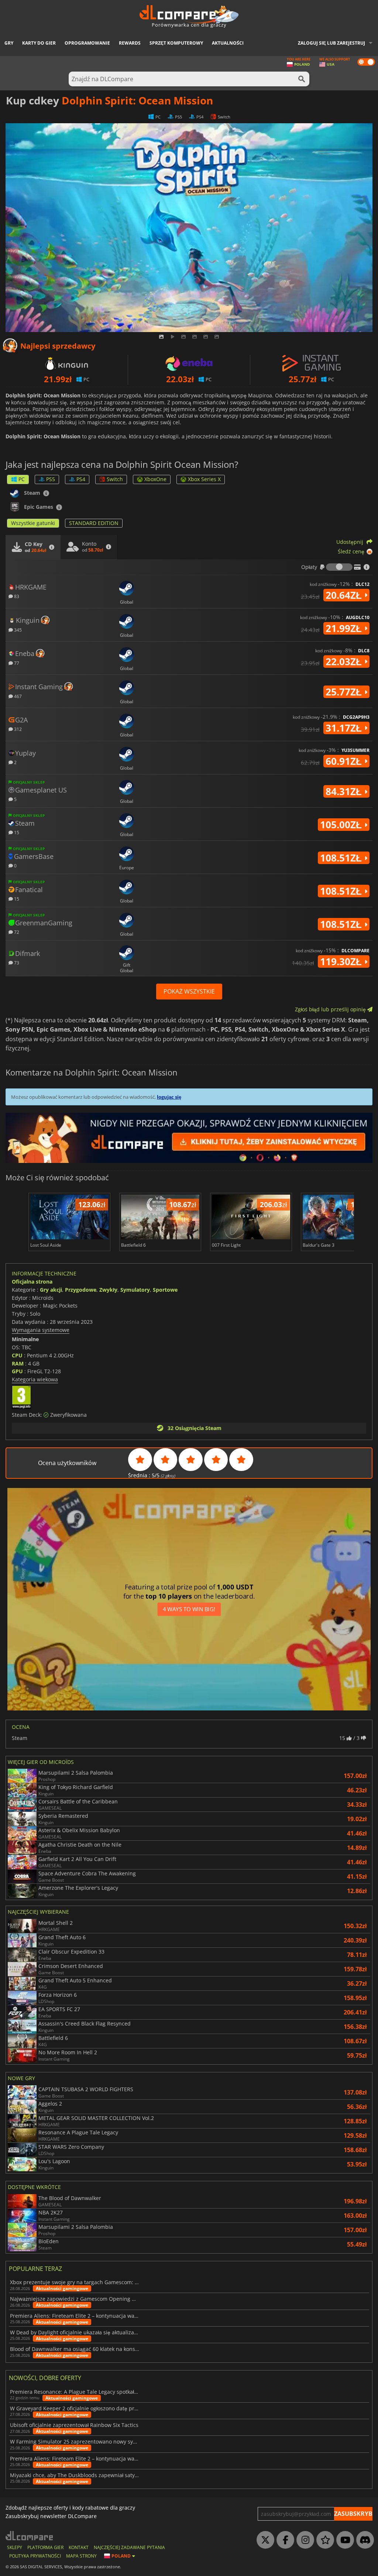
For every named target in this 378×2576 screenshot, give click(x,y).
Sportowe (165, 1290)
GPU (17, 1371)
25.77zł (345, 692)
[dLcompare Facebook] (283, 2540)
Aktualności (228, 43)
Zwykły (108, 1290)
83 (16, 596)
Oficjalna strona (32, 1282)
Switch (115, 479)
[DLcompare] (30, 2536)
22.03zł (345, 662)
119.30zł (342, 961)
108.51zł (342, 858)
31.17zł (345, 728)
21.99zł (345, 628)
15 (16, 832)
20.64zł (345, 595)
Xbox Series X (204, 479)
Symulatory (135, 1290)
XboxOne (155, 479)
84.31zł (345, 791)
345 (17, 630)
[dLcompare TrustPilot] (323, 2540)
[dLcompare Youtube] (343, 2540)
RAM (18, 1363)
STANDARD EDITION (94, 523)
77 (16, 663)
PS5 (51, 479)
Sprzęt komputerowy (176, 43)
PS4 (81, 479)
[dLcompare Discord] (363, 2540)
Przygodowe (81, 1290)
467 (17, 696)
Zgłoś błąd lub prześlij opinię (331, 1009)
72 (16, 932)
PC (22, 479)
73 (16, 962)
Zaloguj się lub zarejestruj (331, 43)
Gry (9, 43)
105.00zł (342, 825)
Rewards (130, 43)
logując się (169, 1097)
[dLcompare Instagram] (303, 2540)
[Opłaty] (339, 567)
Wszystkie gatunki (33, 523)
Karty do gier (39, 43)
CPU (17, 1355)
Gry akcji (51, 1290)
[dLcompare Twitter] (264, 2540)
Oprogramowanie (87, 43)
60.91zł (345, 761)
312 (17, 729)
